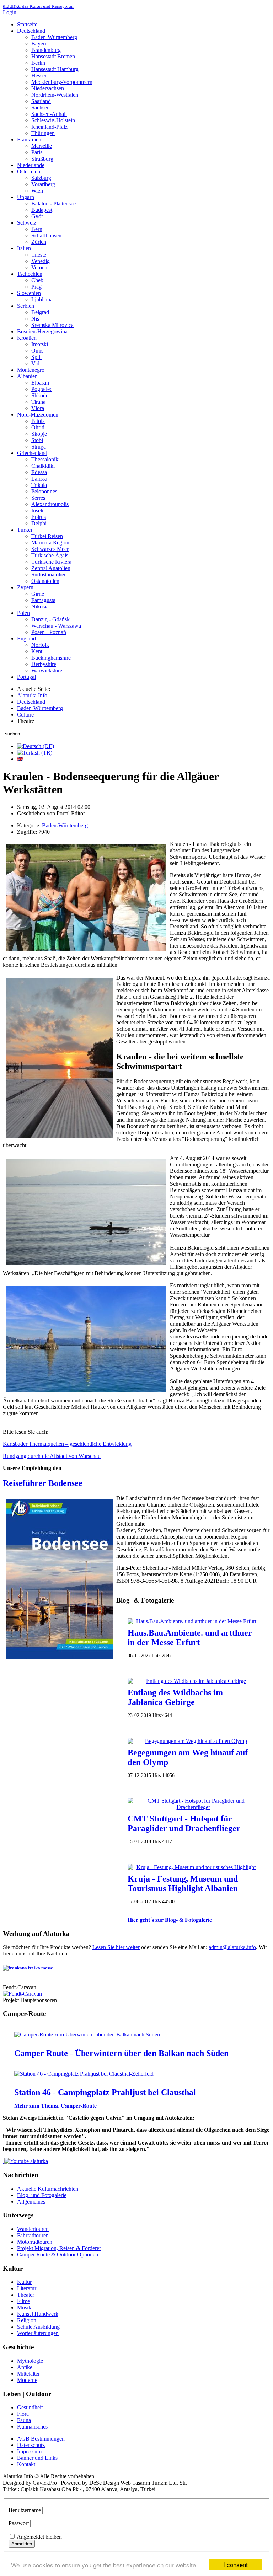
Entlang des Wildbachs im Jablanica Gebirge (175, 1697)
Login (10, 12)
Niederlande (31, 165)
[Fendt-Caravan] (22, 1994)
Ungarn (26, 197)
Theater (26, 2295)
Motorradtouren (35, 2242)
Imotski (40, 344)
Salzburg (41, 178)
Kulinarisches (32, 2427)
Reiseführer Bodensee (43, 1483)
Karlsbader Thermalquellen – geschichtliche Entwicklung (67, 1444)
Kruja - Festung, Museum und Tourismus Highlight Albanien (183, 1883)
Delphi (39, 523)
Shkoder (41, 395)
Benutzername (25, 2510)
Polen (23, 613)
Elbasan (40, 383)
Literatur (27, 2288)
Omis (37, 351)
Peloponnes (44, 491)
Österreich (29, 171)
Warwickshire (47, 670)
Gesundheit (30, 2407)
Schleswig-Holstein (53, 120)
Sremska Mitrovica (52, 325)
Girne (38, 594)
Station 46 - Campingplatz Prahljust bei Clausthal (105, 2092)
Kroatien (27, 338)
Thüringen (43, 133)
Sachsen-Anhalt (49, 114)
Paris (37, 152)
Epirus (39, 517)
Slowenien (29, 293)
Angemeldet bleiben (39, 2537)
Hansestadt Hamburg (55, 69)
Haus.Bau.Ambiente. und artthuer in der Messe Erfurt (190, 1638)
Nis (35, 319)
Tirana (38, 402)
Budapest (42, 210)
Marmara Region (50, 543)
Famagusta (43, 600)
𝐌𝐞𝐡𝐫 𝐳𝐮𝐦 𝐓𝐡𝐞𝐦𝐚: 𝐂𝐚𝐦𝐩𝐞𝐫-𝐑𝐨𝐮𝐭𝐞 (55, 2106)
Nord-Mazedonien (38, 415)
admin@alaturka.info (232, 1947)
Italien (24, 248)
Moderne (27, 2380)
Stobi (37, 440)
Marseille (42, 146)
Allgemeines (31, 2202)
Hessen (39, 76)
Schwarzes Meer (50, 549)
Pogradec (42, 389)
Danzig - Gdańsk (50, 619)
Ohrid (38, 427)
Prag (36, 287)
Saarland (41, 101)
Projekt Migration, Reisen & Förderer (59, 2248)
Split (36, 357)
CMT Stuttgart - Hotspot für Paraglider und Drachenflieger (184, 1823)
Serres (38, 498)
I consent (235, 2564)
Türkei (25, 530)
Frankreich (29, 139)
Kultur (24, 2282)
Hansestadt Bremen (53, 56)
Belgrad (40, 312)
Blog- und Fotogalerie (42, 2195)
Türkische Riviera (51, 562)
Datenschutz (31, 2445)
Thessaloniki (45, 459)
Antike (25, 2367)
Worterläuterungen (38, 2333)
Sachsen (41, 108)
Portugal (26, 677)
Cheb (37, 280)
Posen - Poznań (49, 632)
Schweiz (27, 223)
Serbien (26, 306)
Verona (39, 267)
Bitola (38, 421)
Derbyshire (44, 664)
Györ (37, 216)
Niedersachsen (48, 88)
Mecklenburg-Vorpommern (62, 82)
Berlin (38, 63)
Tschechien (30, 274)
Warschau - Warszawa (56, 626)
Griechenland (32, 453)
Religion (27, 2320)
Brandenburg (46, 50)
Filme (23, 2301)
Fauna (24, 2420)
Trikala (39, 485)
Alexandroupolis (50, 504)
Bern (37, 229)
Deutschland (31, 31)
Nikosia (40, 607)
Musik (24, 2307)
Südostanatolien (49, 575)
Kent (37, 651)
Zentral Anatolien (51, 568)
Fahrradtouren (33, 2235)
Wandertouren (33, 2229)
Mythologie (30, 2361)
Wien (37, 191)
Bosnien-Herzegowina (42, 331)
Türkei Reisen (47, 536)
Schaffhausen (46, 235)
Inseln (38, 511)
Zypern (25, 587)
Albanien (27, 376)
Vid (35, 363)
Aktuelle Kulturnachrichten (48, 2189)
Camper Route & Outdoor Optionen (58, 2255)
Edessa (39, 472)
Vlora (38, 408)
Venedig (41, 261)
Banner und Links (37, 2458)
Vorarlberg (43, 184)
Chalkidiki (43, 466)
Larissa (39, 479)
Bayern (39, 44)
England (26, 638)
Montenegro (31, 370)
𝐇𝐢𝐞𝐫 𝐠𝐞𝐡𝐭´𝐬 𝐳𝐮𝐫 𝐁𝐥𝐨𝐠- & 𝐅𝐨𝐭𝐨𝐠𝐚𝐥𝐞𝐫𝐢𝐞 (170, 1920)
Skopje (39, 434)
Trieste (39, 255)
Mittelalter (28, 2374)
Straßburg (42, 159)
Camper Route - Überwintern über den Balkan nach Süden (121, 2053)
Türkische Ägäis (50, 555)
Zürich (39, 242)
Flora (23, 2414)
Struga (39, 447)
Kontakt (26, 2464)
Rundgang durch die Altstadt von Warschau (52, 1456)
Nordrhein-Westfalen (55, 95)
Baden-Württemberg (54, 37)
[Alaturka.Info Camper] (25, 2161)
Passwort (19, 2523)
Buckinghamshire (51, 658)
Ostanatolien (45, 581)
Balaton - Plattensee (53, 203)
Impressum (29, 2451)
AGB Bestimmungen (41, 2439)
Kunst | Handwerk (38, 2314)
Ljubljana (42, 299)
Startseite (27, 24)
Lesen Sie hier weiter (116, 1947)
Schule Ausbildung (38, 2327)
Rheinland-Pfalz (49, 127)
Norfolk (40, 645)
